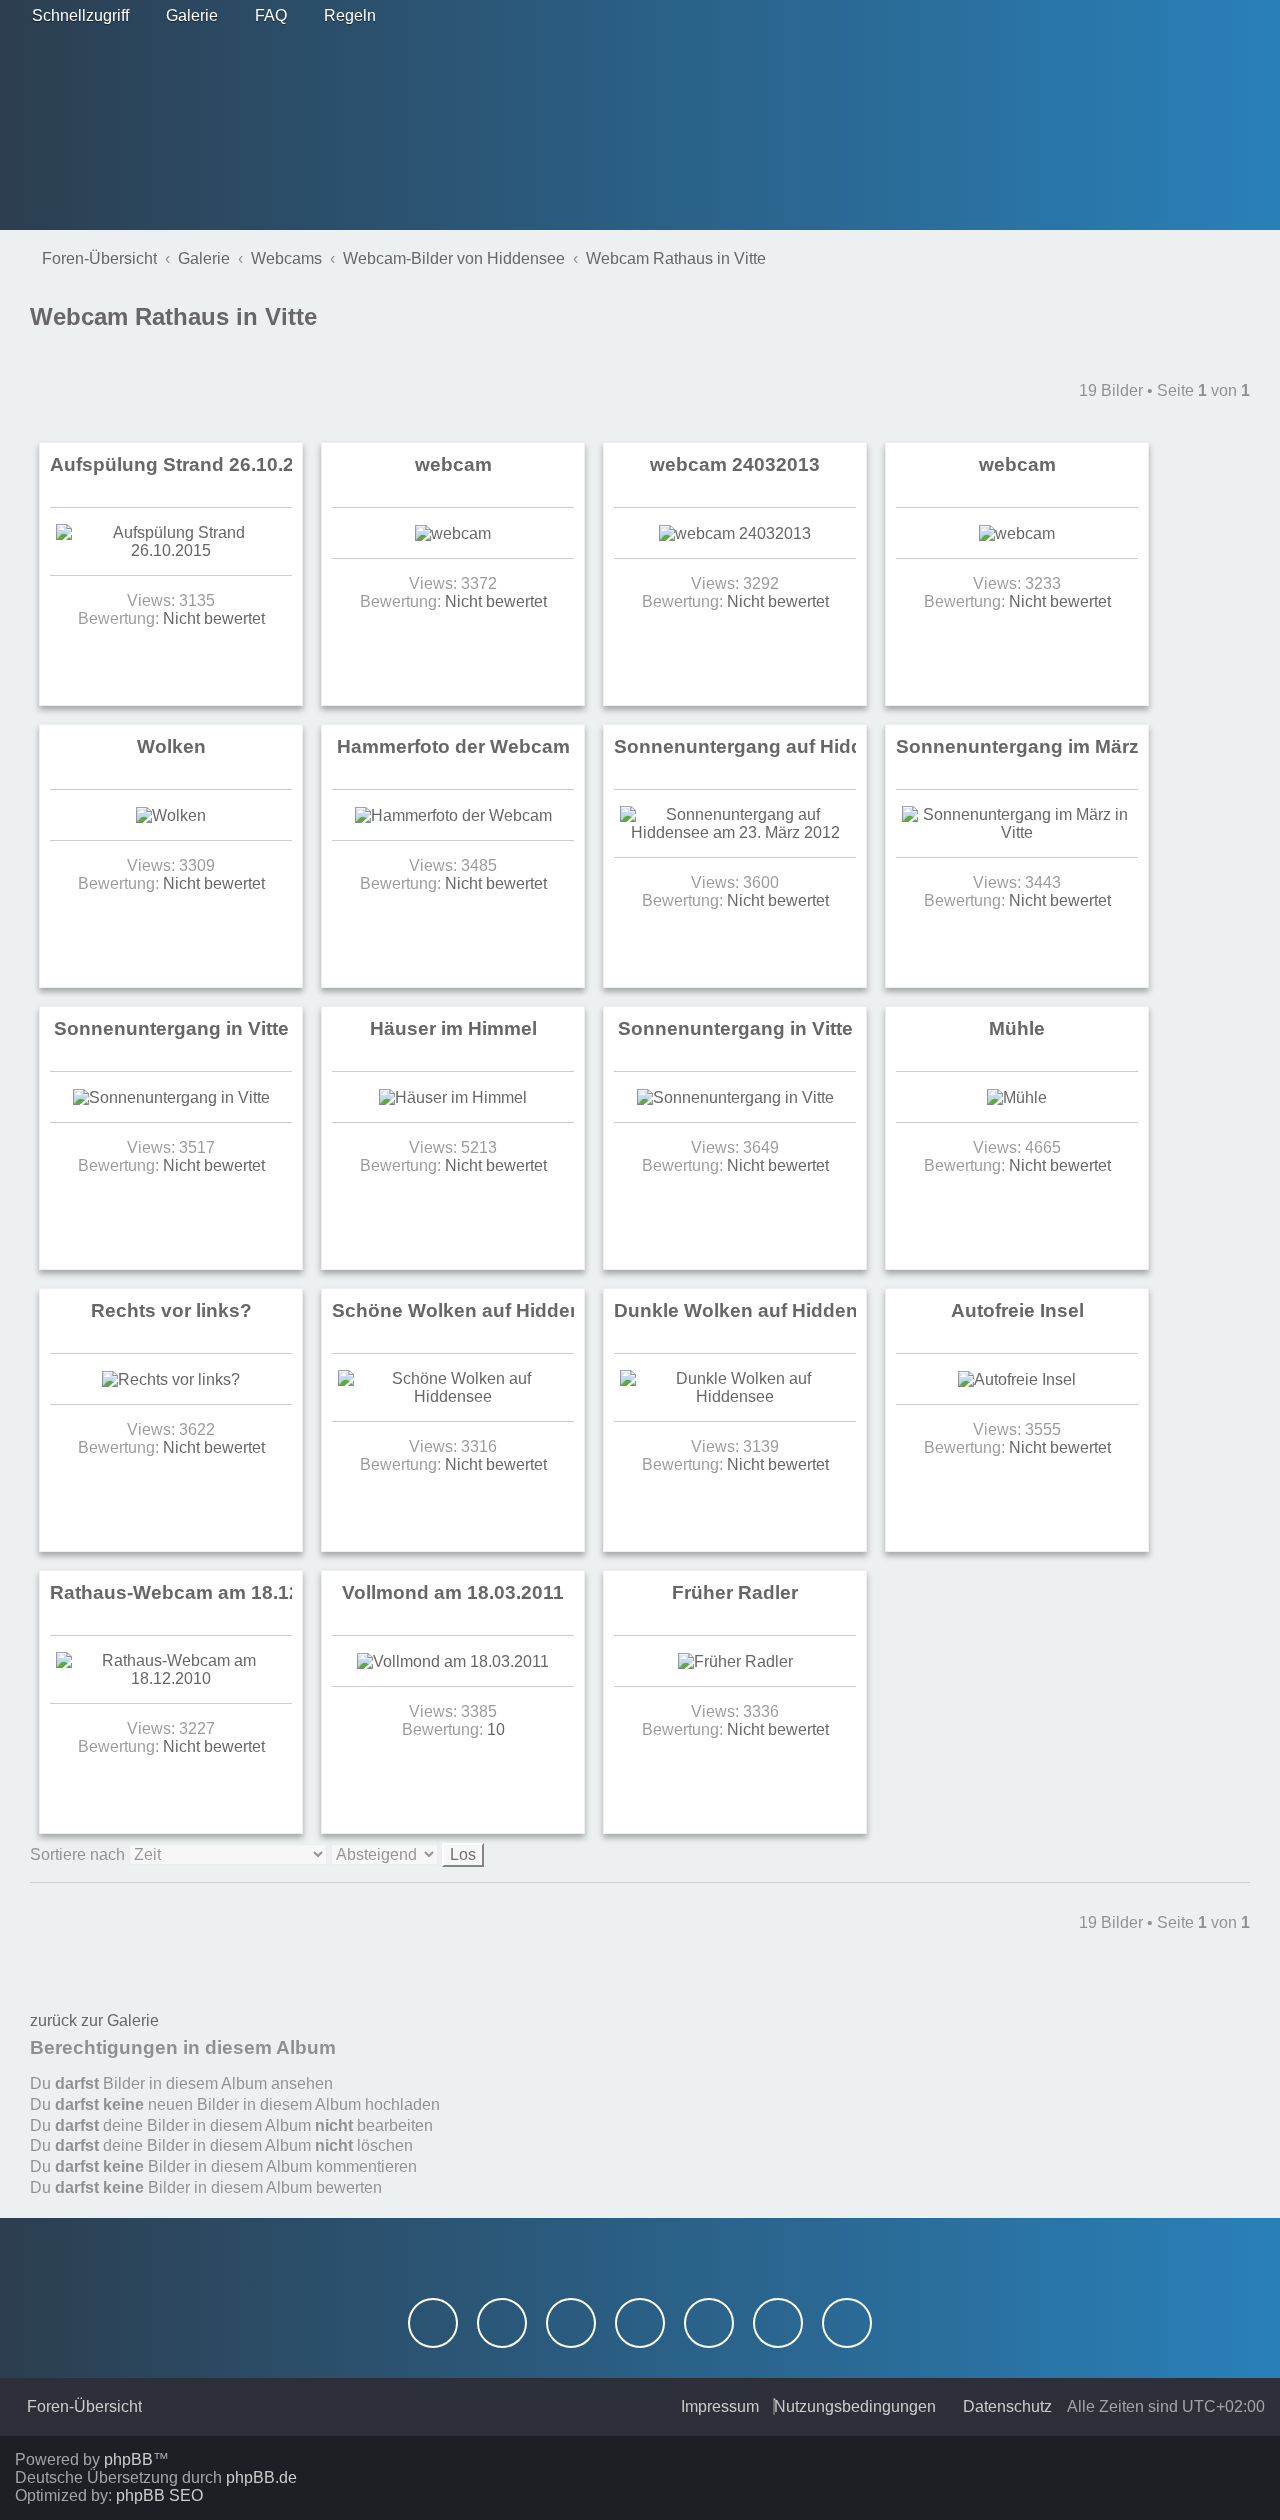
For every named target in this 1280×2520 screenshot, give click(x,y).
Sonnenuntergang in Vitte (171, 1028)
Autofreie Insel (1017, 1310)
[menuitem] (186, 16)
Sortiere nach (79, 1854)
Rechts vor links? (171, 1310)
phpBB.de (261, 2477)
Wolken (171, 746)
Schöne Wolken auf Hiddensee (473, 1310)
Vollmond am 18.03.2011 (453, 1592)
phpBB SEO (159, 2495)
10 (496, 1729)
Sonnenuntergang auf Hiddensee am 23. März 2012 (848, 746)
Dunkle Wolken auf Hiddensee (752, 1310)
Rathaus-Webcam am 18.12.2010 (199, 1592)
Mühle (1017, 1028)
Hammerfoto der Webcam (453, 746)
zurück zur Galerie (94, 2020)
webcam (453, 464)
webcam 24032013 (735, 464)
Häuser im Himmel (453, 1028)
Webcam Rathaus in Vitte (173, 316)
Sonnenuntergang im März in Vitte (1051, 746)
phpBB (128, 2459)
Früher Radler (735, 1592)
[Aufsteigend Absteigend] (407, 1854)
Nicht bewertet (214, 618)
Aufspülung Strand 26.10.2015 (188, 464)
